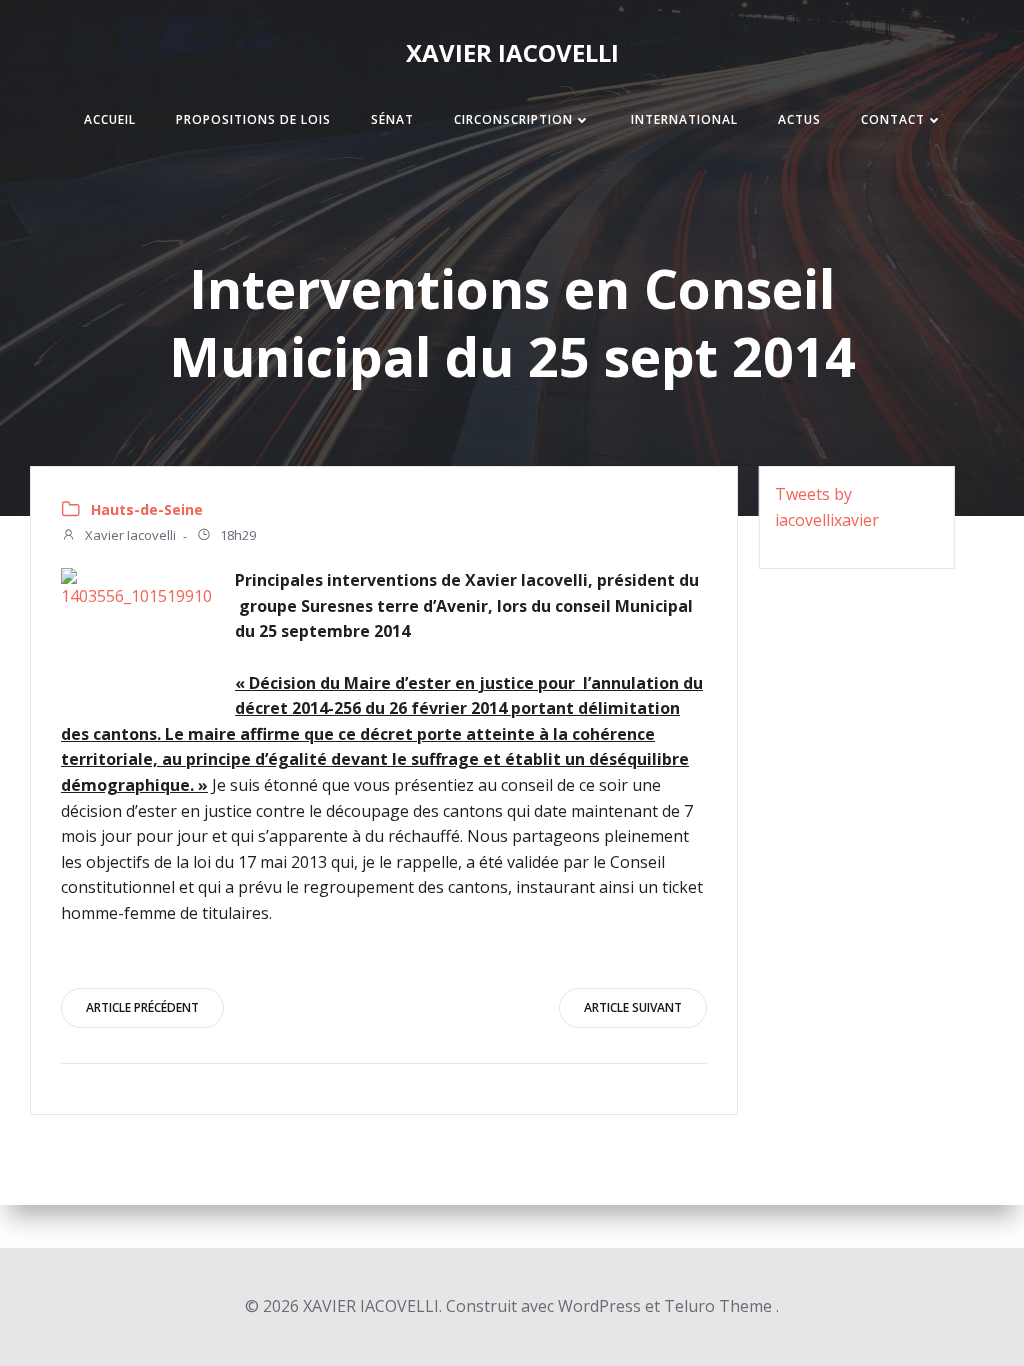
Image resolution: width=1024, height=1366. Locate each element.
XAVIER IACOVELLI (512, 52)
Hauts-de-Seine (147, 509)
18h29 (236, 536)
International (684, 119)
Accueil (110, 119)
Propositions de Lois (253, 119)
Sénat (392, 119)
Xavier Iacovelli (129, 536)
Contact (893, 119)
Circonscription (513, 119)
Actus (799, 119)
